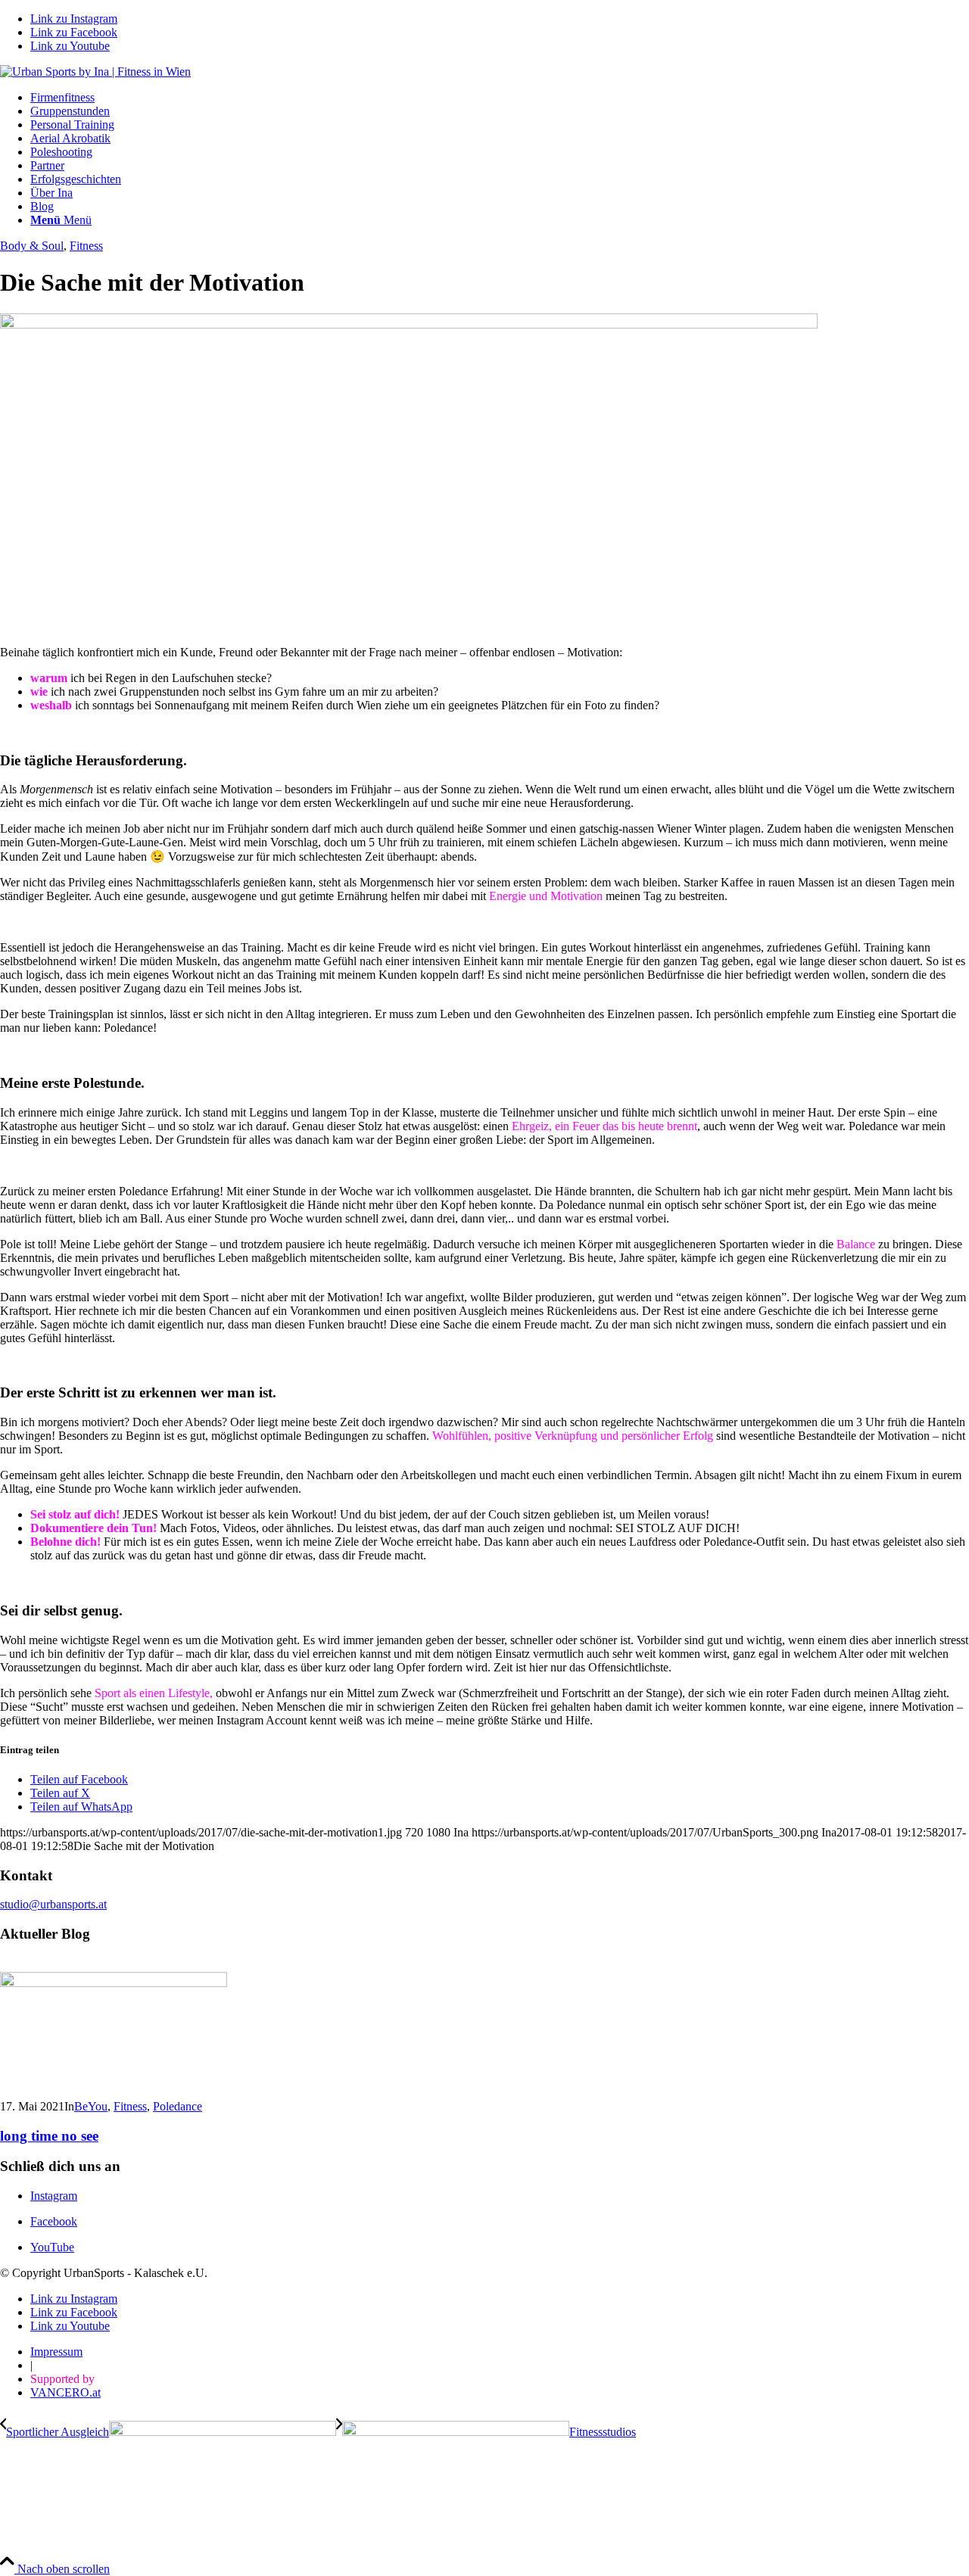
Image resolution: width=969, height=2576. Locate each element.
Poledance (178, 2106)
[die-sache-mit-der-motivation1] (409, 324)
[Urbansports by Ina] (95, 72)
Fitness (86, 246)
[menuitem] (500, 98)
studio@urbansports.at (53, 1904)
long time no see (49, 2136)
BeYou (91, 2106)
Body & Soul (32, 246)
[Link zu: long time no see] (114, 1983)
